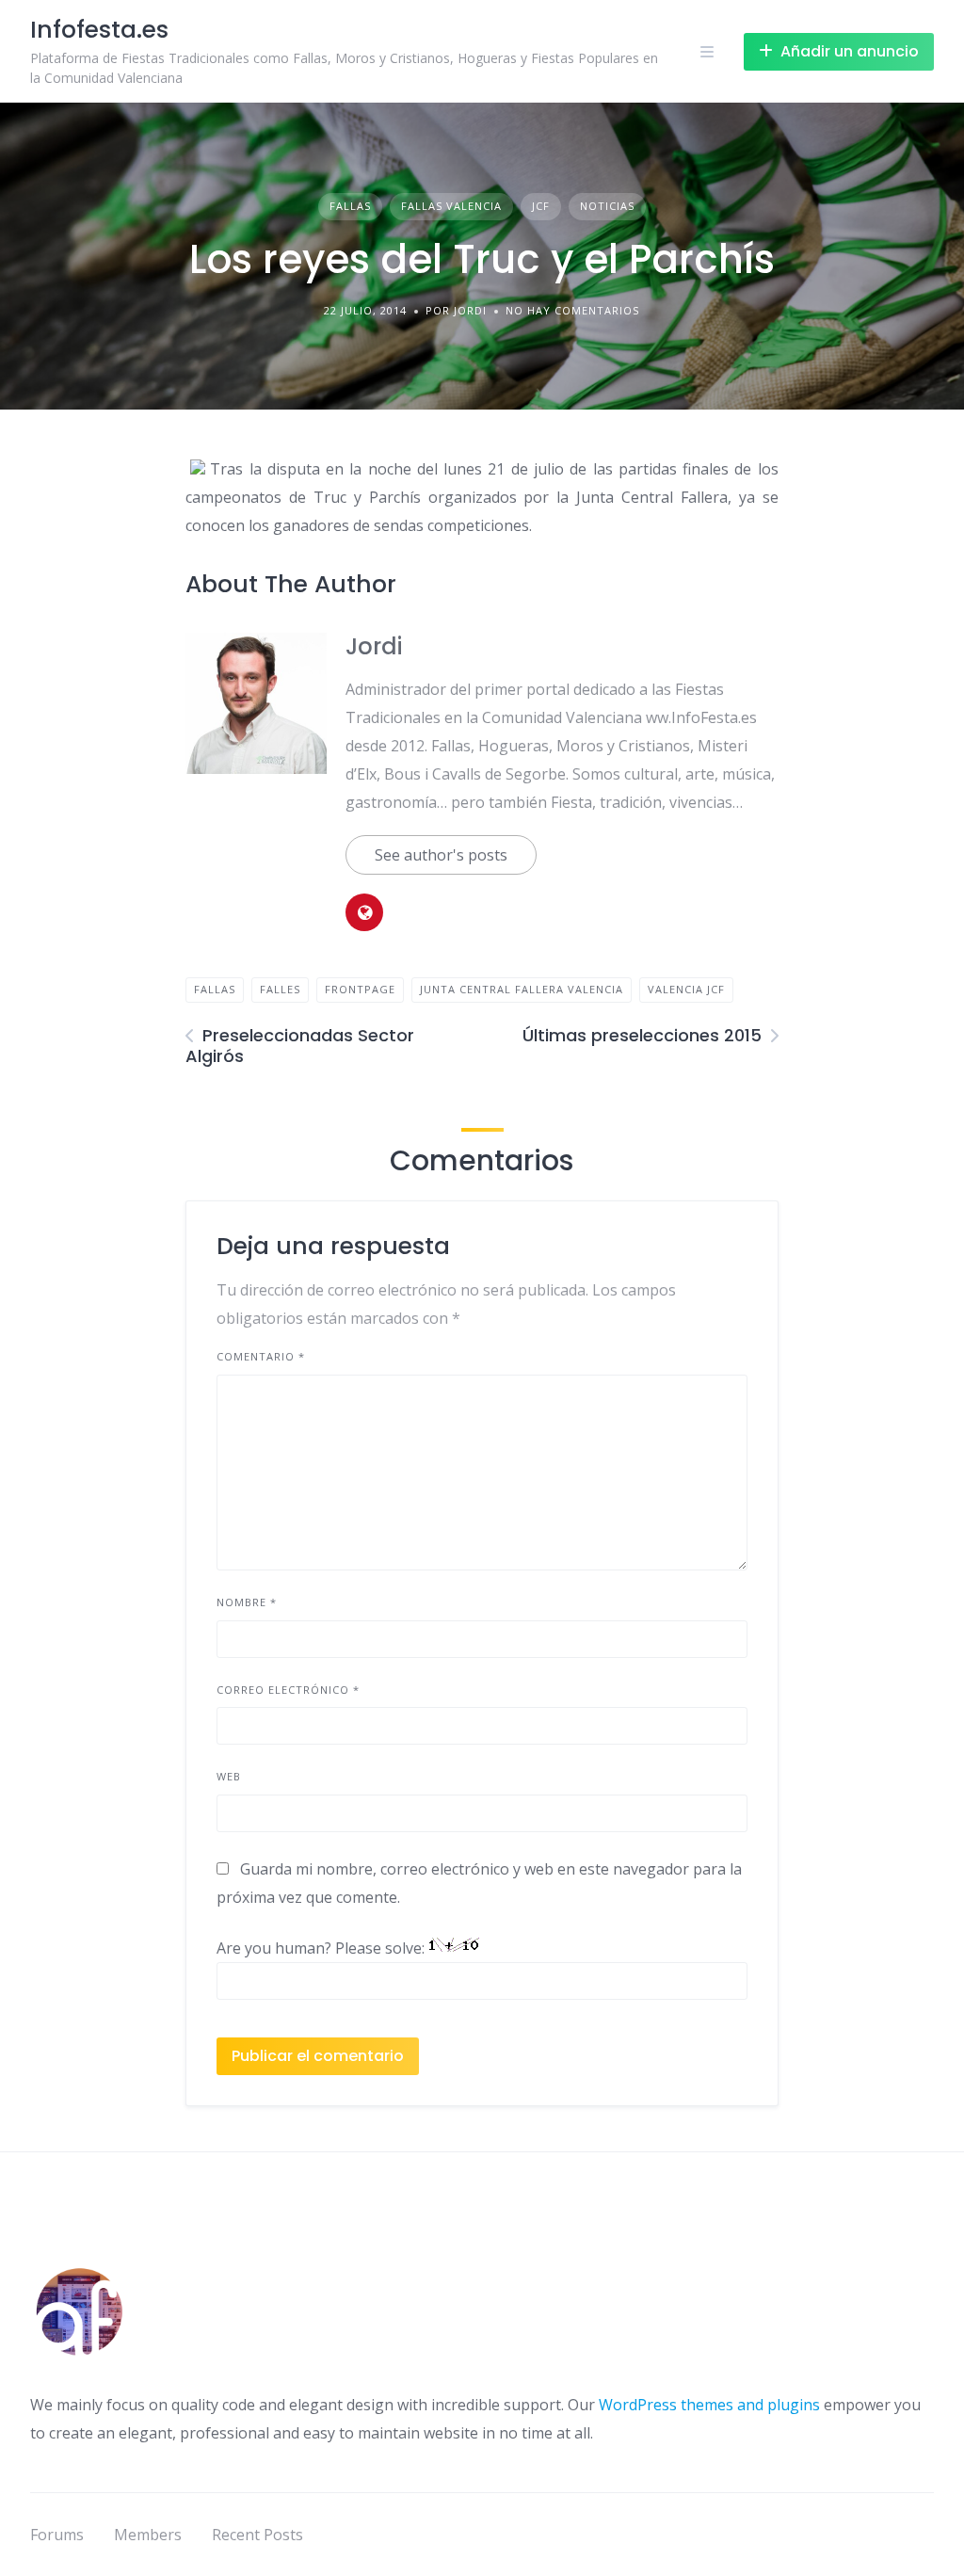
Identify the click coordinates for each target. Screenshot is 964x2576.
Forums (57, 2535)
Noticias (607, 206)
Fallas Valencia (451, 206)
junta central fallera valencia (522, 989)
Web (229, 1776)
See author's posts (441, 855)
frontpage (360, 989)
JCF (541, 206)
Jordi (374, 646)
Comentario (261, 1356)
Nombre (247, 1602)
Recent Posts (257, 2535)
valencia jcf (686, 989)
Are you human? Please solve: (322, 1948)
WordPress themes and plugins (709, 2405)
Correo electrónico (288, 1690)
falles (280, 989)
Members (148, 2535)
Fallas (350, 206)
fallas (215, 989)
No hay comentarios (572, 310)
